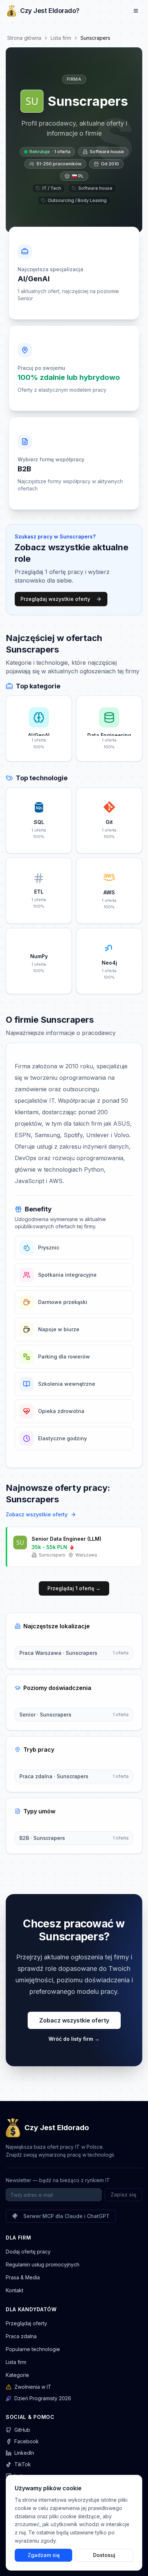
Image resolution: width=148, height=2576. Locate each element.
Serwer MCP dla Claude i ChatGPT (66, 2216)
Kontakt (15, 2290)
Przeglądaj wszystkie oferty (55, 599)
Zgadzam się (44, 2555)
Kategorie (17, 2375)
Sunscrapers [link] (95, 38)
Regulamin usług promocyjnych (43, 2264)
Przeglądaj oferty (26, 2323)
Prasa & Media (23, 2277)
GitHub (22, 2430)
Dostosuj (104, 2555)
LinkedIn (24, 2453)
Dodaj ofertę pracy (28, 2252)
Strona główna (24, 38)
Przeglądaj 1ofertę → (74, 1588)
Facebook (27, 2441)
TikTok (23, 2464)
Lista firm (61, 38)
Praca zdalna (21, 2336)
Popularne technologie (33, 2349)
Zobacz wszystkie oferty (37, 1514)
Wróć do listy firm (74, 2039)
